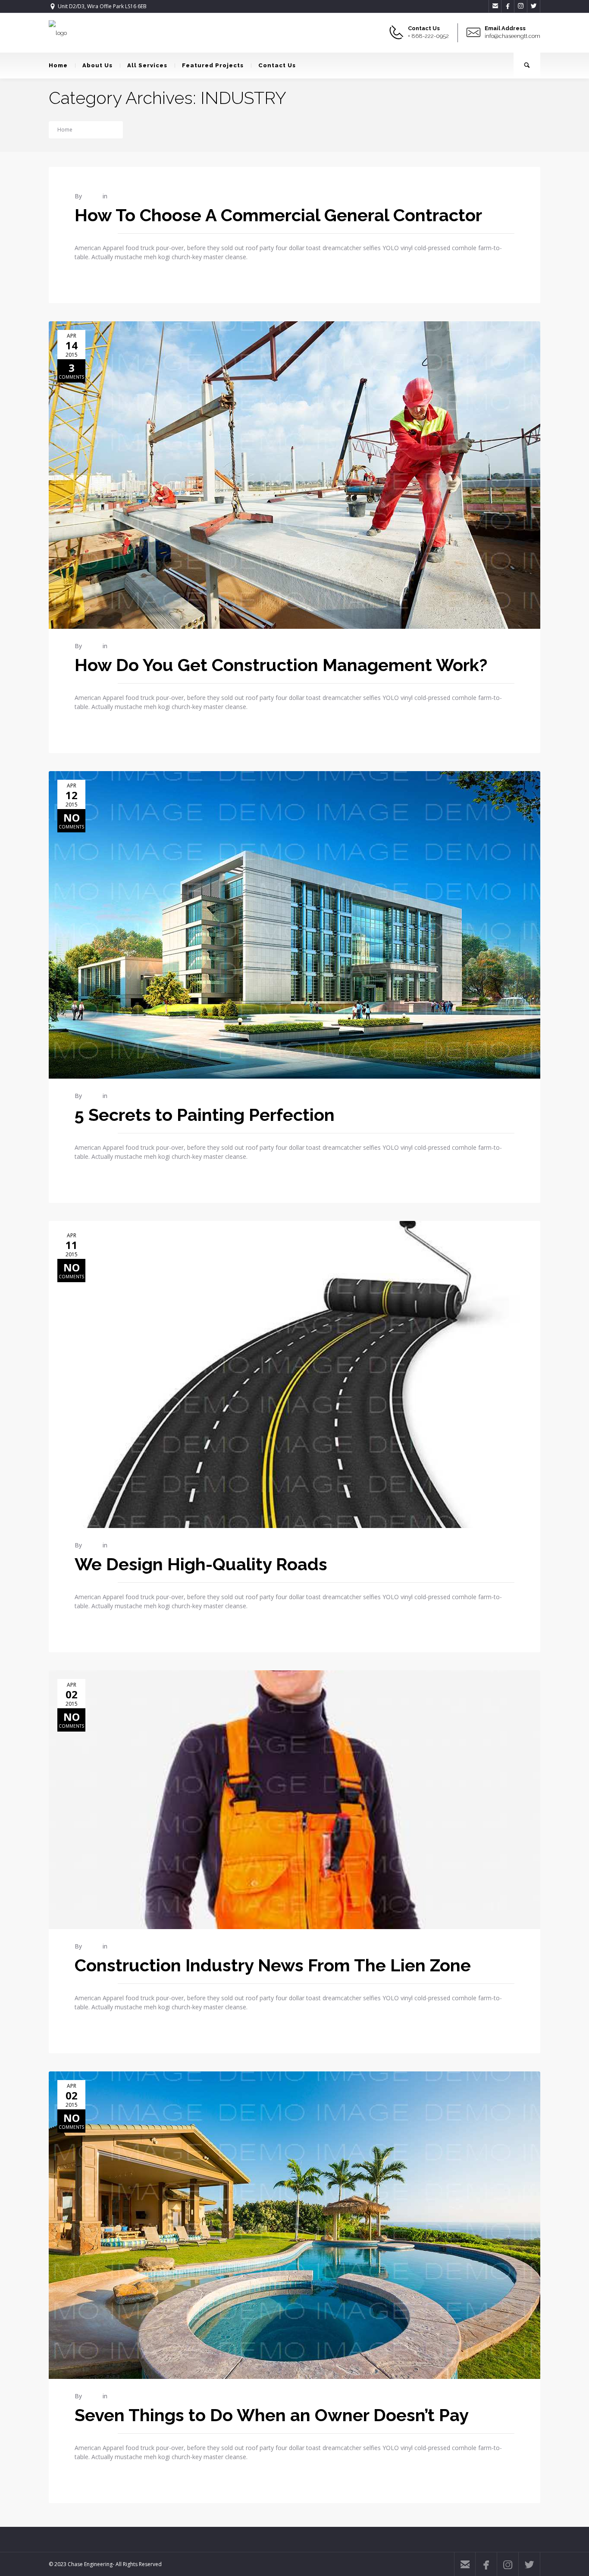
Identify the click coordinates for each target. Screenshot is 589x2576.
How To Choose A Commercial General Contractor (278, 215)
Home (58, 65)
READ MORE (90, 275)
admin (92, 196)
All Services (147, 65)
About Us (97, 65)
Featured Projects (213, 65)
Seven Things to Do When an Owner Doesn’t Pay (272, 2415)
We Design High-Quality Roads (201, 1564)
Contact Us (277, 65)
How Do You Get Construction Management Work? (281, 665)
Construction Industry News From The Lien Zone (273, 1965)
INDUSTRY (102, 130)
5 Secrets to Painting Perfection (205, 1115)
